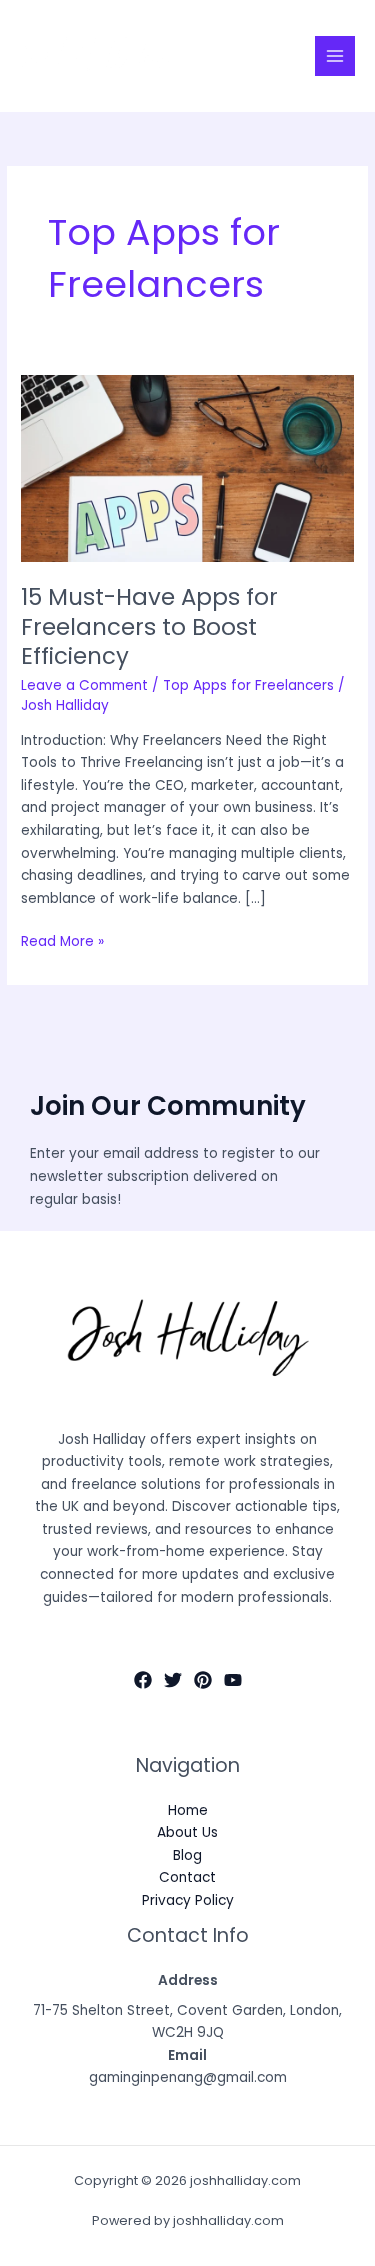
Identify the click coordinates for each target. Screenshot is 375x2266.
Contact (187, 1877)
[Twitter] (173, 1680)
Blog (187, 1855)
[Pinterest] (203, 1680)
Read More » (62, 941)
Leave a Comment (84, 685)
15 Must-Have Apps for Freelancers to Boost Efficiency (149, 626)
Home (188, 1810)
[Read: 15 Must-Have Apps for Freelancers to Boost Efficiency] (187, 468)
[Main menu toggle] (335, 56)
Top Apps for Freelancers (248, 685)
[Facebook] (143, 1680)
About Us (187, 1832)
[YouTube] (233, 1680)
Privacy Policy (188, 1900)
